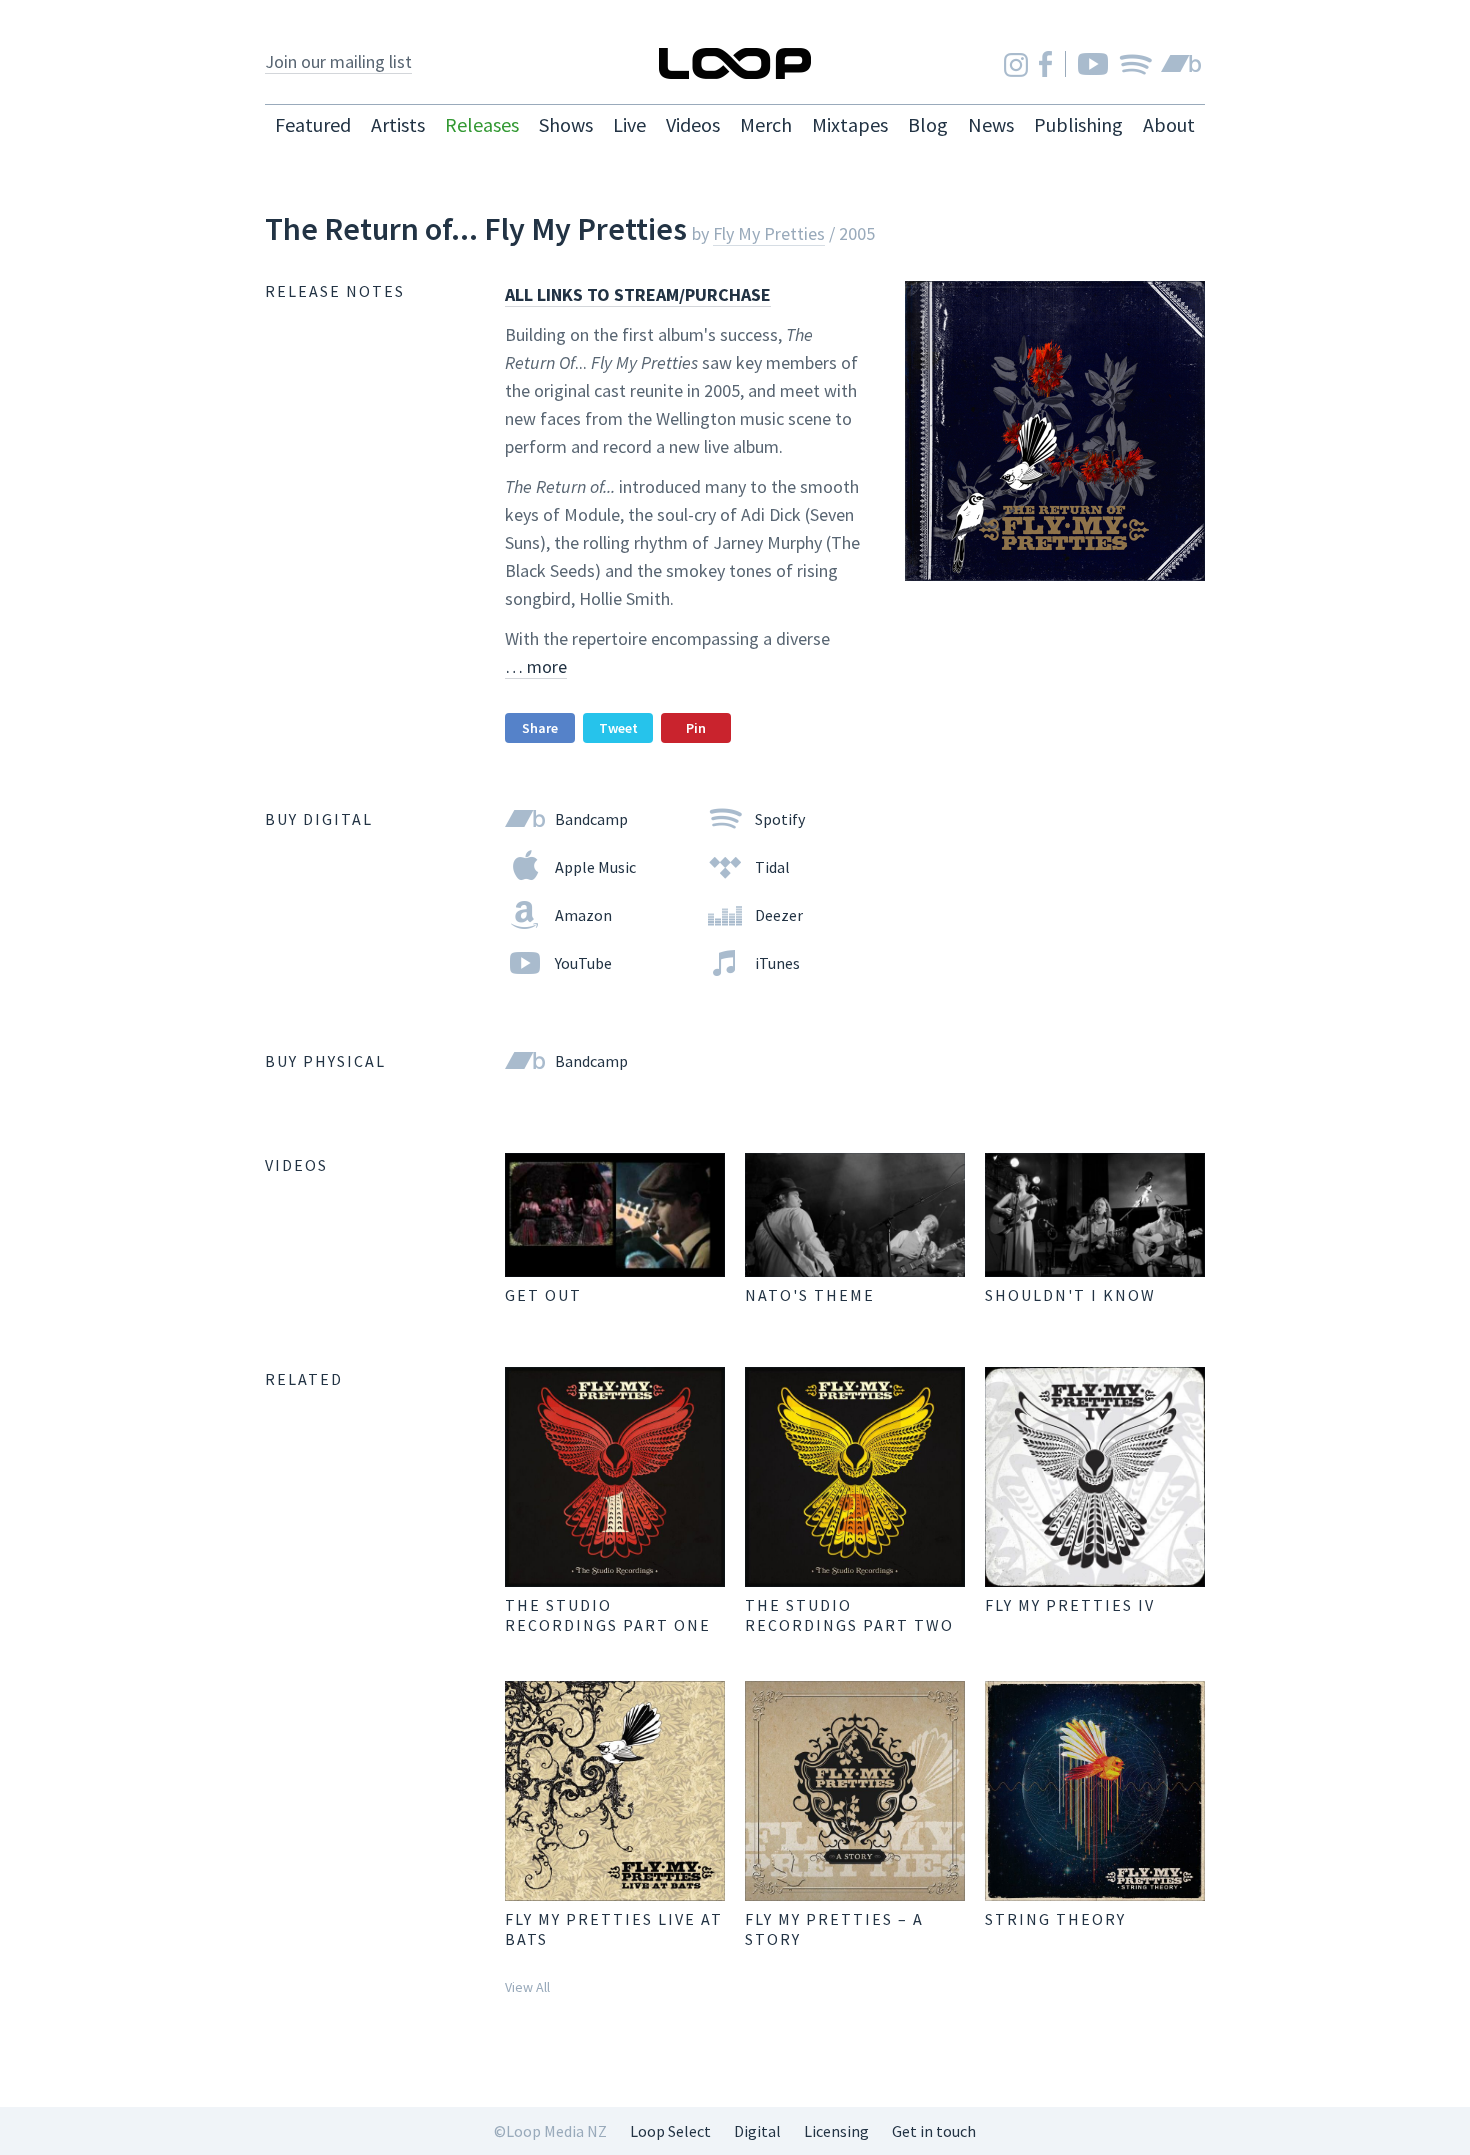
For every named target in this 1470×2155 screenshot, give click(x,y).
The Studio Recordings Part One (608, 1615)
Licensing (836, 2131)
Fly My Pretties (769, 233)
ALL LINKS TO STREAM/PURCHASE (638, 294)
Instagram (1016, 65)
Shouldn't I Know (1070, 1295)
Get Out (543, 1295)
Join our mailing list (338, 61)
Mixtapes (850, 124)
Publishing (1078, 124)
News (991, 124)
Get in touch (934, 2131)
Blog (928, 124)
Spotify (1135, 64)
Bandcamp (1181, 64)
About (1169, 124)
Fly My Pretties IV (1070, 1605)
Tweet (618, 728)
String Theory (1055, 1919)
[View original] (615, 1215)
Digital (757, 2131)
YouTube (1093, 64)
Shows (566, 124)
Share (540, 728)
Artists (398, 124)
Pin (696, 728)
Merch (766, 124)
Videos (693, 124)
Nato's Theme (810, 1295)
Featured (313, 124)
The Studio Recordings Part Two (849, 1615)
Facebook (1045, 64)
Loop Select (670, 2131)
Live (629, 124)
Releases (482, 124)
